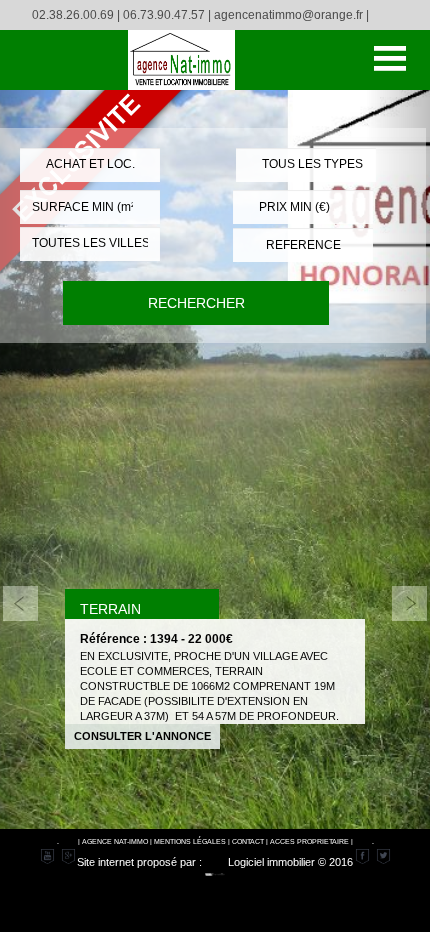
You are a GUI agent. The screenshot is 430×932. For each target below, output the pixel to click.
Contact (248, 841)
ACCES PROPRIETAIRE (309, 841)
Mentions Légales (190, 841)
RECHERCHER (196, 303)
